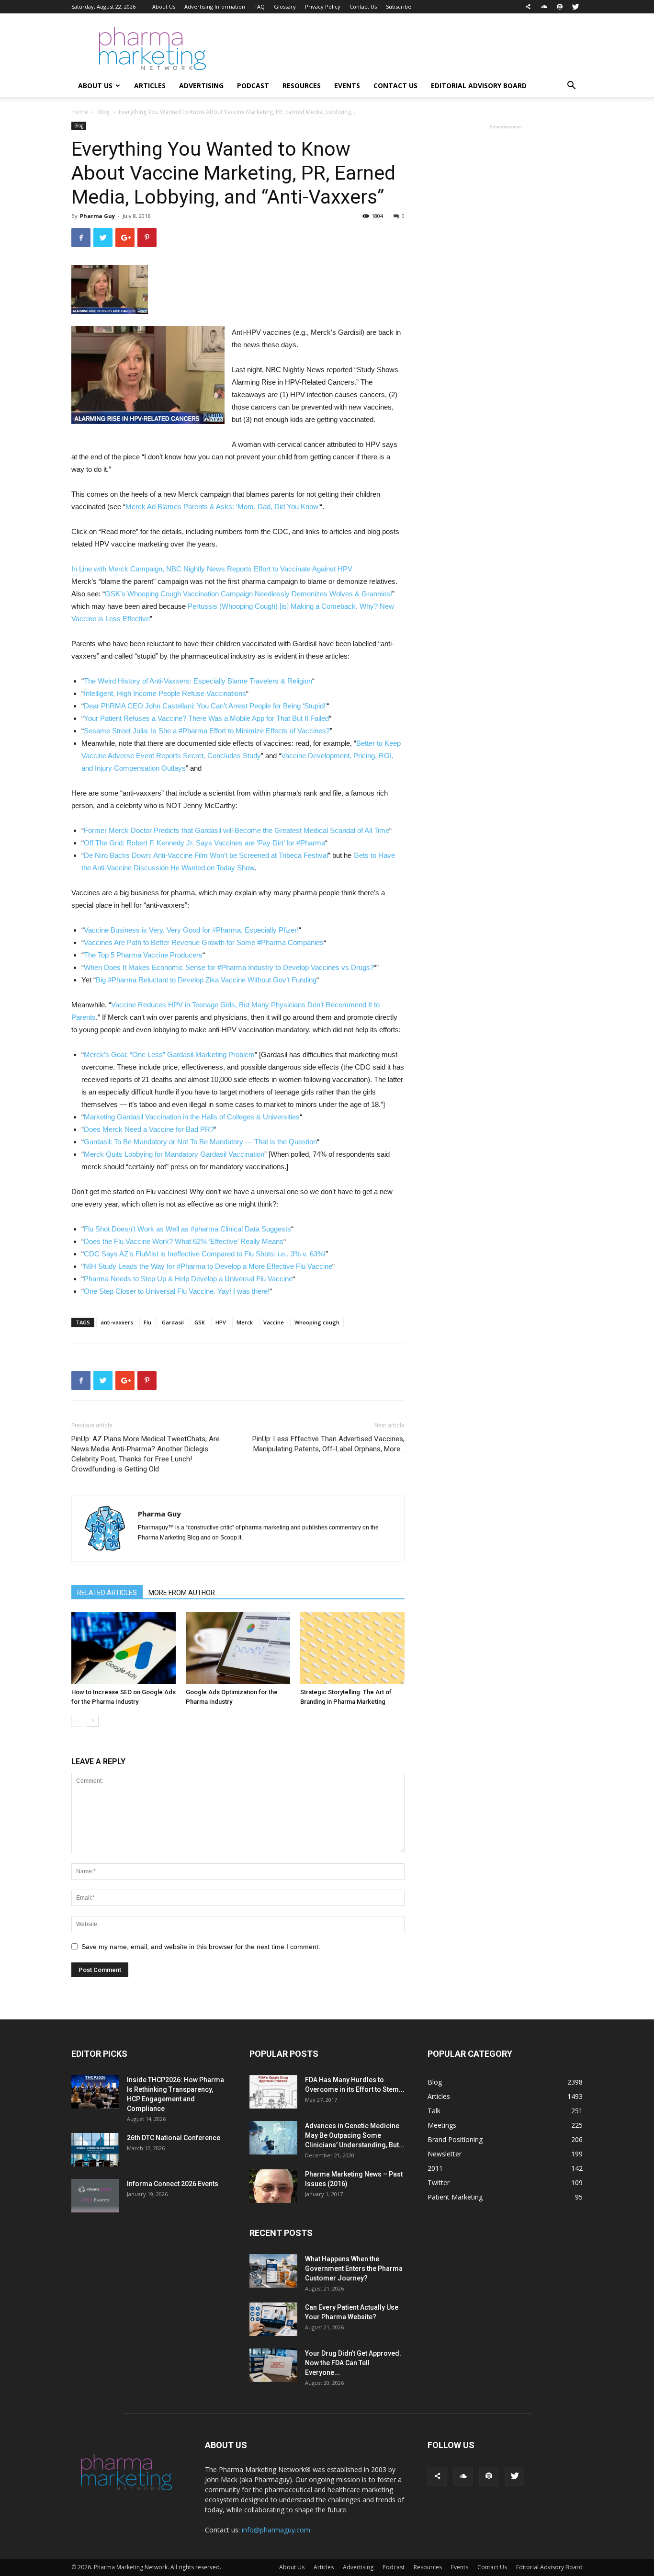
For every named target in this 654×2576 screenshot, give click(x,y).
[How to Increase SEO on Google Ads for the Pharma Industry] (124, 1648)
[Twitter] (575, 7)
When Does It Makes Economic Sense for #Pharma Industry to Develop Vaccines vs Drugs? (229, 967)
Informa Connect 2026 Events (173, 2184)
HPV (221, 1322)
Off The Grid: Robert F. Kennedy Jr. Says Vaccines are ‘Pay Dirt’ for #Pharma (204, 843)
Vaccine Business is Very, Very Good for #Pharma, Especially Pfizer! (191, 930)
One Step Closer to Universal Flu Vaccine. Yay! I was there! (177, 1291)
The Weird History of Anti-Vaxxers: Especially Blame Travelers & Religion (198, 681)
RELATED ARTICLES (107, 1593)
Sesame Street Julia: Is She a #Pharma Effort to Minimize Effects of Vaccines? (207, 731)
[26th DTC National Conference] (95, 2150)
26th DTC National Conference (174, 2138)
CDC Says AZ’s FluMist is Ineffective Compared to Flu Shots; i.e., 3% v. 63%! (205, 1254)
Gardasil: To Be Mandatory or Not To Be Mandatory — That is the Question (200, 1142)
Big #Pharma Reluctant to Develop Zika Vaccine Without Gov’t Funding (206, 980)
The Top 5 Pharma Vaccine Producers (143, 955)
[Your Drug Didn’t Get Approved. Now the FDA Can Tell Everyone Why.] (273, 2365)
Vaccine (274, 1322)
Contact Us (363, 6)
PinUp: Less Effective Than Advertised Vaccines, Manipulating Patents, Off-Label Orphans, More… (328, 1444)
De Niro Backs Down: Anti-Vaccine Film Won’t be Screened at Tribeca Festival (206, 855)
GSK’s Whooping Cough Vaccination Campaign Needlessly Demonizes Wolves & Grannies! (248, 594)
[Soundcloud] (544, 7)
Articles (150, 85)
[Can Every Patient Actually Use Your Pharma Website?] (273, 2319)
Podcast (253, 85)
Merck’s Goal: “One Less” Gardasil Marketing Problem (169, 1054)
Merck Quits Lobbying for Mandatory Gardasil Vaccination (174, 1154)
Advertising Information (215, 6)
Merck (245, 1322)
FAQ (259, 6)
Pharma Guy (97, 216)
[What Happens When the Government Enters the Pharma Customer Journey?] (273, 2271)
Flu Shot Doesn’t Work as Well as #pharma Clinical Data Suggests (187, 1229)
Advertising (201, 85)
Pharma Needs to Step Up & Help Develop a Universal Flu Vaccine (188, 1279)
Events (347, 85)
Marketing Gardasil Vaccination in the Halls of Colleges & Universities (192, 1117)
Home (80, 112)
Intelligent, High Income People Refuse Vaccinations (165, 693)
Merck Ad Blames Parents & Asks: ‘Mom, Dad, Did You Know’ (223, 507)
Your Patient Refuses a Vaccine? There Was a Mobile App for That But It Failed (206, 718)
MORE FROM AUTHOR (182, 1593)
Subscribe (399, 6)
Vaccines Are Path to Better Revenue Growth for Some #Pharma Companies (204, 942)
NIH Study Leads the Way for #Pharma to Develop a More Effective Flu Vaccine (208, 1266)
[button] (571, 86)
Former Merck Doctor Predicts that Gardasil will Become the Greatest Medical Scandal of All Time (237, 830)
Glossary (285, 6)
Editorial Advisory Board (479, 85)
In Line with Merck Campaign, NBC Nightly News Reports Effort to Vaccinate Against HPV (212, 569)
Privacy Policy (323, 6)
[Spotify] (560, 7)
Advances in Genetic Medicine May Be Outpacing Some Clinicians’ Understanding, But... (355, 2135)
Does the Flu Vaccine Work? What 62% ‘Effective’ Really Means (184, 1241)
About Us (164, 6)
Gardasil (173, 1322)
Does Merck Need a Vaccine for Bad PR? (149, 1129)
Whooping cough (317, 1322)
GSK (200, 1322)
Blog (103, 112)
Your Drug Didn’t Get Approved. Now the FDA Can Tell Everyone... (353, 2363)
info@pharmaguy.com (276, 2530)
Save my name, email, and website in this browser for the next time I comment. (201, 1947)
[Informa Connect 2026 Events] (95, 2196)
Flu (147, 1322)
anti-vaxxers (117, 1322)
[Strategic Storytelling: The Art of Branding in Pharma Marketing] (352, 1648)
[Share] (528, 7)
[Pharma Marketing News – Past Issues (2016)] (273, 2186)
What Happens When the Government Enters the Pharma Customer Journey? (354, 2268)
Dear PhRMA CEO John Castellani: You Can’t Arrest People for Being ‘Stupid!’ (205, 706)
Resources (302, 85)
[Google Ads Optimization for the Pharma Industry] (238, 1648)
